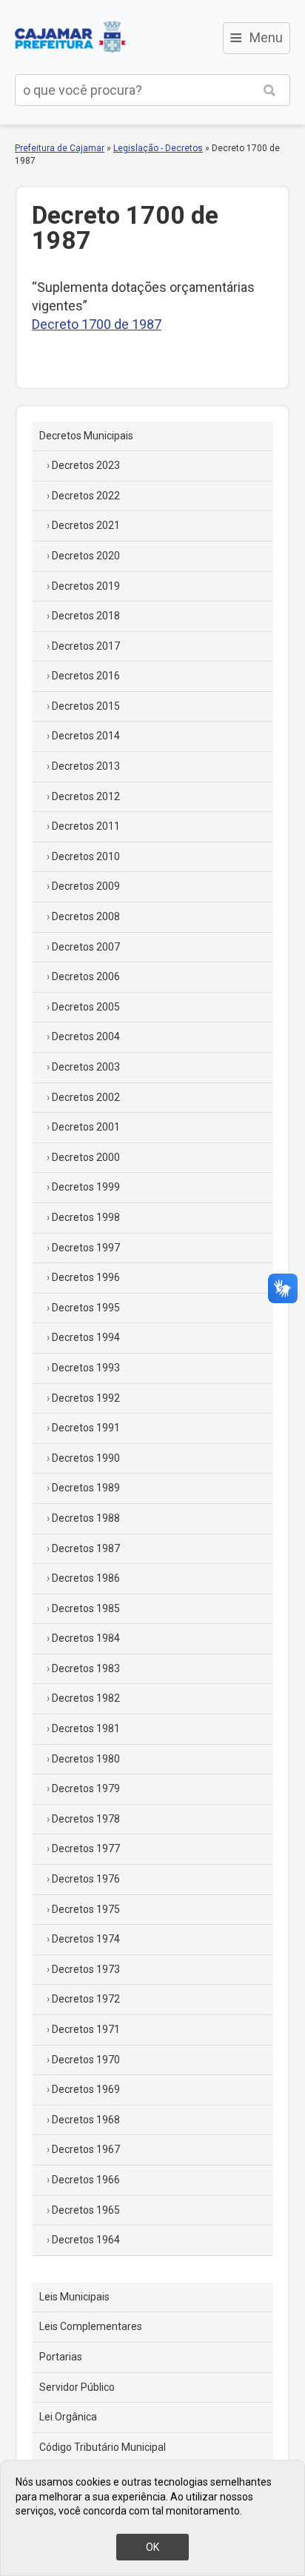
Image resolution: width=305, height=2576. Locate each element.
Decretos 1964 (86, 2240)
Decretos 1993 (86, 1368)
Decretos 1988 (86, 1518)
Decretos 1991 (86, 1428)
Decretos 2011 (86, 826)
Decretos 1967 (86, 2149)
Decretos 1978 (86, 1819)
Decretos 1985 (86, 1608)
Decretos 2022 (86, 496)
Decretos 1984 (86, 1638)
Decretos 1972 (86, 1999)
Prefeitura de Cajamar (70, 37)
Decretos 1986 (86, 1578)
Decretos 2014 (86, 736)
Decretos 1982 (86, 1698)
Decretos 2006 (86, 976)
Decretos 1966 (86, 2180)
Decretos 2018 (86, 616)
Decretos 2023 (86, 465)
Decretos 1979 (86, 1788)
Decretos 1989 (86, 1488)
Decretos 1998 (86, 1217)
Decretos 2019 (86, 586)
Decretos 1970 (86, 2060)
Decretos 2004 (86, 1036)
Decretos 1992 (86, 1398)
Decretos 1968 (86, 2120)
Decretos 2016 (86, 676)
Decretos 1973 (86, 1969)
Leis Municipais (74, 2297)
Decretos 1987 (86, 1548)
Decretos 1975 (86, 1909)
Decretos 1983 (86, 1668)
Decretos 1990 (86, 1458)
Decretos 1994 (86, 1337)
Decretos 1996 (86, 1277)
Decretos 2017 (86, 646)
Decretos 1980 (86, 1759)
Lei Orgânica (68, 2417)
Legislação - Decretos (158, 148)
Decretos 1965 (86, 2210)
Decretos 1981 (86, 1728)
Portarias (61, 2357)
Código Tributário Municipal (103, 2447)
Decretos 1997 (86, 1248)
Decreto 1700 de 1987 (97, 324)
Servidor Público (77, 2387)
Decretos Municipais (86, 436)
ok (152, 2547)
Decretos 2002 (86, 1097)
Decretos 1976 (86, 1879)
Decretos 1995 (86, 1308)
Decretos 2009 (86, 886)
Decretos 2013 (86, 766)
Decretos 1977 (86, 1848)
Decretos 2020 (86, 556)
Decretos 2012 (86, 796)
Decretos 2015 (86, 706)
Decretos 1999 (86, 1187)
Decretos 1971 (86, 2029)
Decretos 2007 (86, 947)
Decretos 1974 (86, 1939)
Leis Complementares (91, 2326)
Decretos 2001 (86, 1127)
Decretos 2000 (86, 1157)
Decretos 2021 (86, 525)
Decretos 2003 (86, 1067)
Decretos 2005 (86, 1007)
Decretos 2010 (86, 856)
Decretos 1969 (86, 2089)
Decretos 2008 (86, 916)
